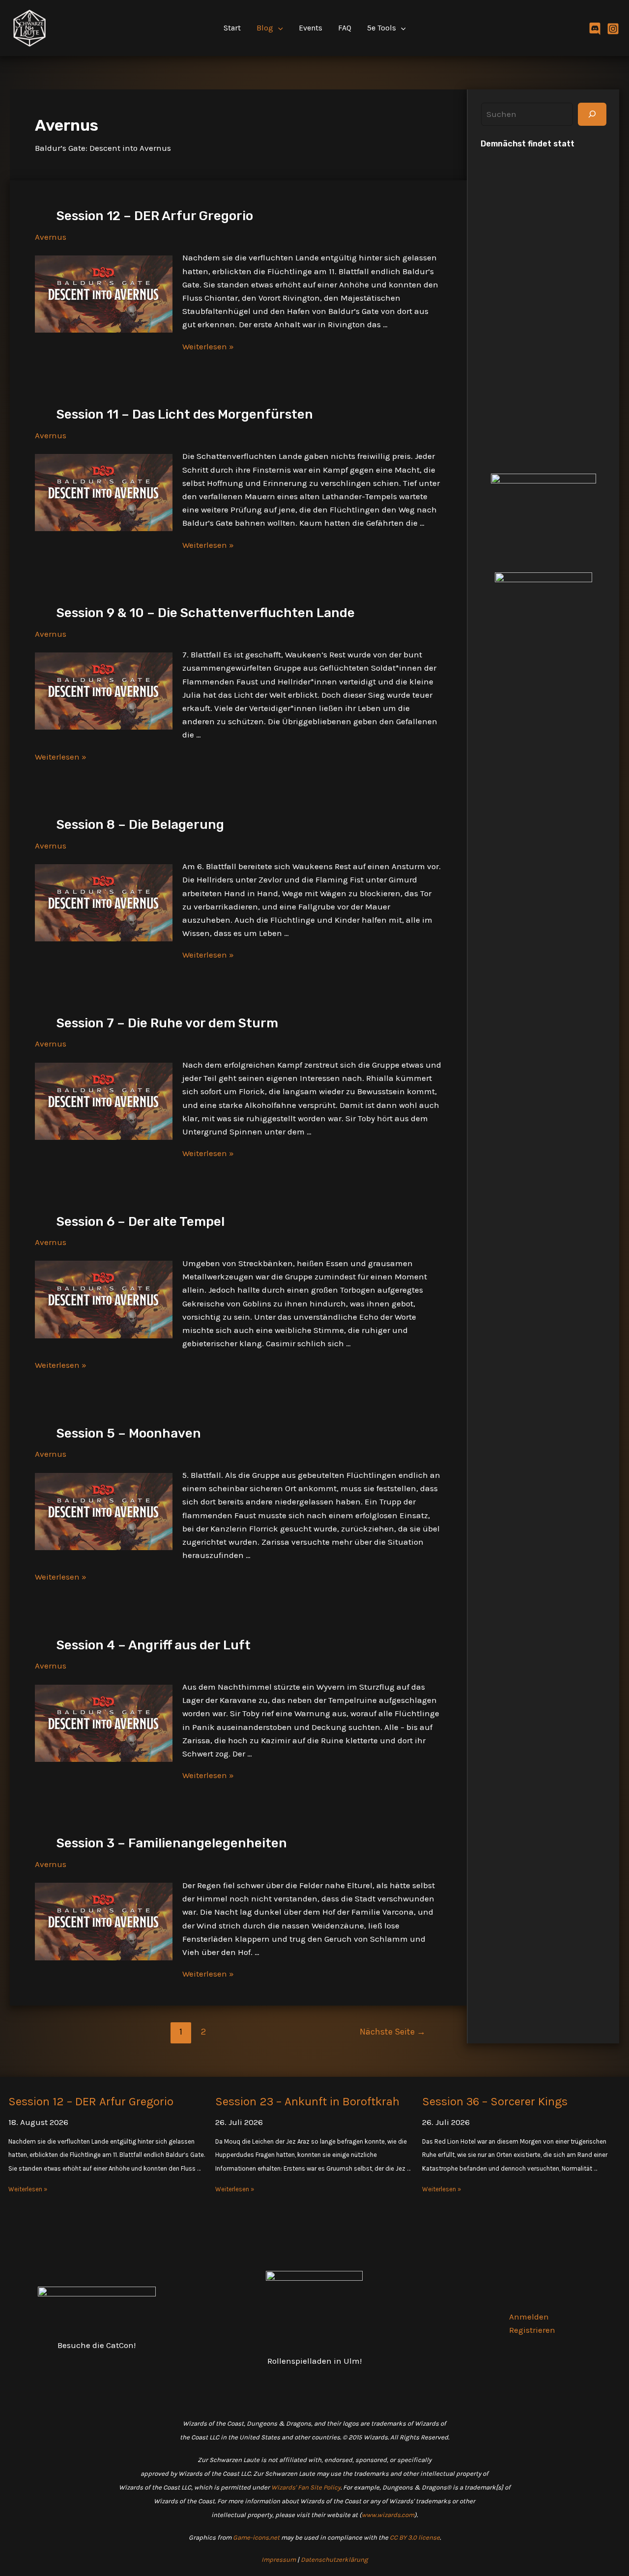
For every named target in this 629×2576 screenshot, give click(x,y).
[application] (278, 28)
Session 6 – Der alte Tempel (141, 1222)
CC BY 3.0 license (415, 2537)
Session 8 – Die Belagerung (140, 825)
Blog (265, 28)
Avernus (51, 237)
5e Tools (382, 28)
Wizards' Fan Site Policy (306, 2487)
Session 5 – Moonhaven (129, 1433)
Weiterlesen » (208, 346)
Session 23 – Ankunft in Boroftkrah (307, 2101)
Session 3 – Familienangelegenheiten (172, 1843)
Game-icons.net (256, 2537)
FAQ (345, 28)
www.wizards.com (388, 2515)
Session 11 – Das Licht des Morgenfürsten (185, 414)
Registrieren (532, 2330)
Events (311, 28)
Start (232, 28)
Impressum (279, 2560)
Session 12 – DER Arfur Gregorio (155, 216)
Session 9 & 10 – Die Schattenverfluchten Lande (206, 613)
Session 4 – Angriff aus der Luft (154, 1645)
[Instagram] (613, 29)
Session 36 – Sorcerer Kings (495, 2101)
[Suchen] (592, 114)
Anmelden (529, 2317)
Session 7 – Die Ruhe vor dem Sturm (167, 1023)
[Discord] (595, 29)
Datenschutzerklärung (334, 2560)
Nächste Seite (393, 2032)
